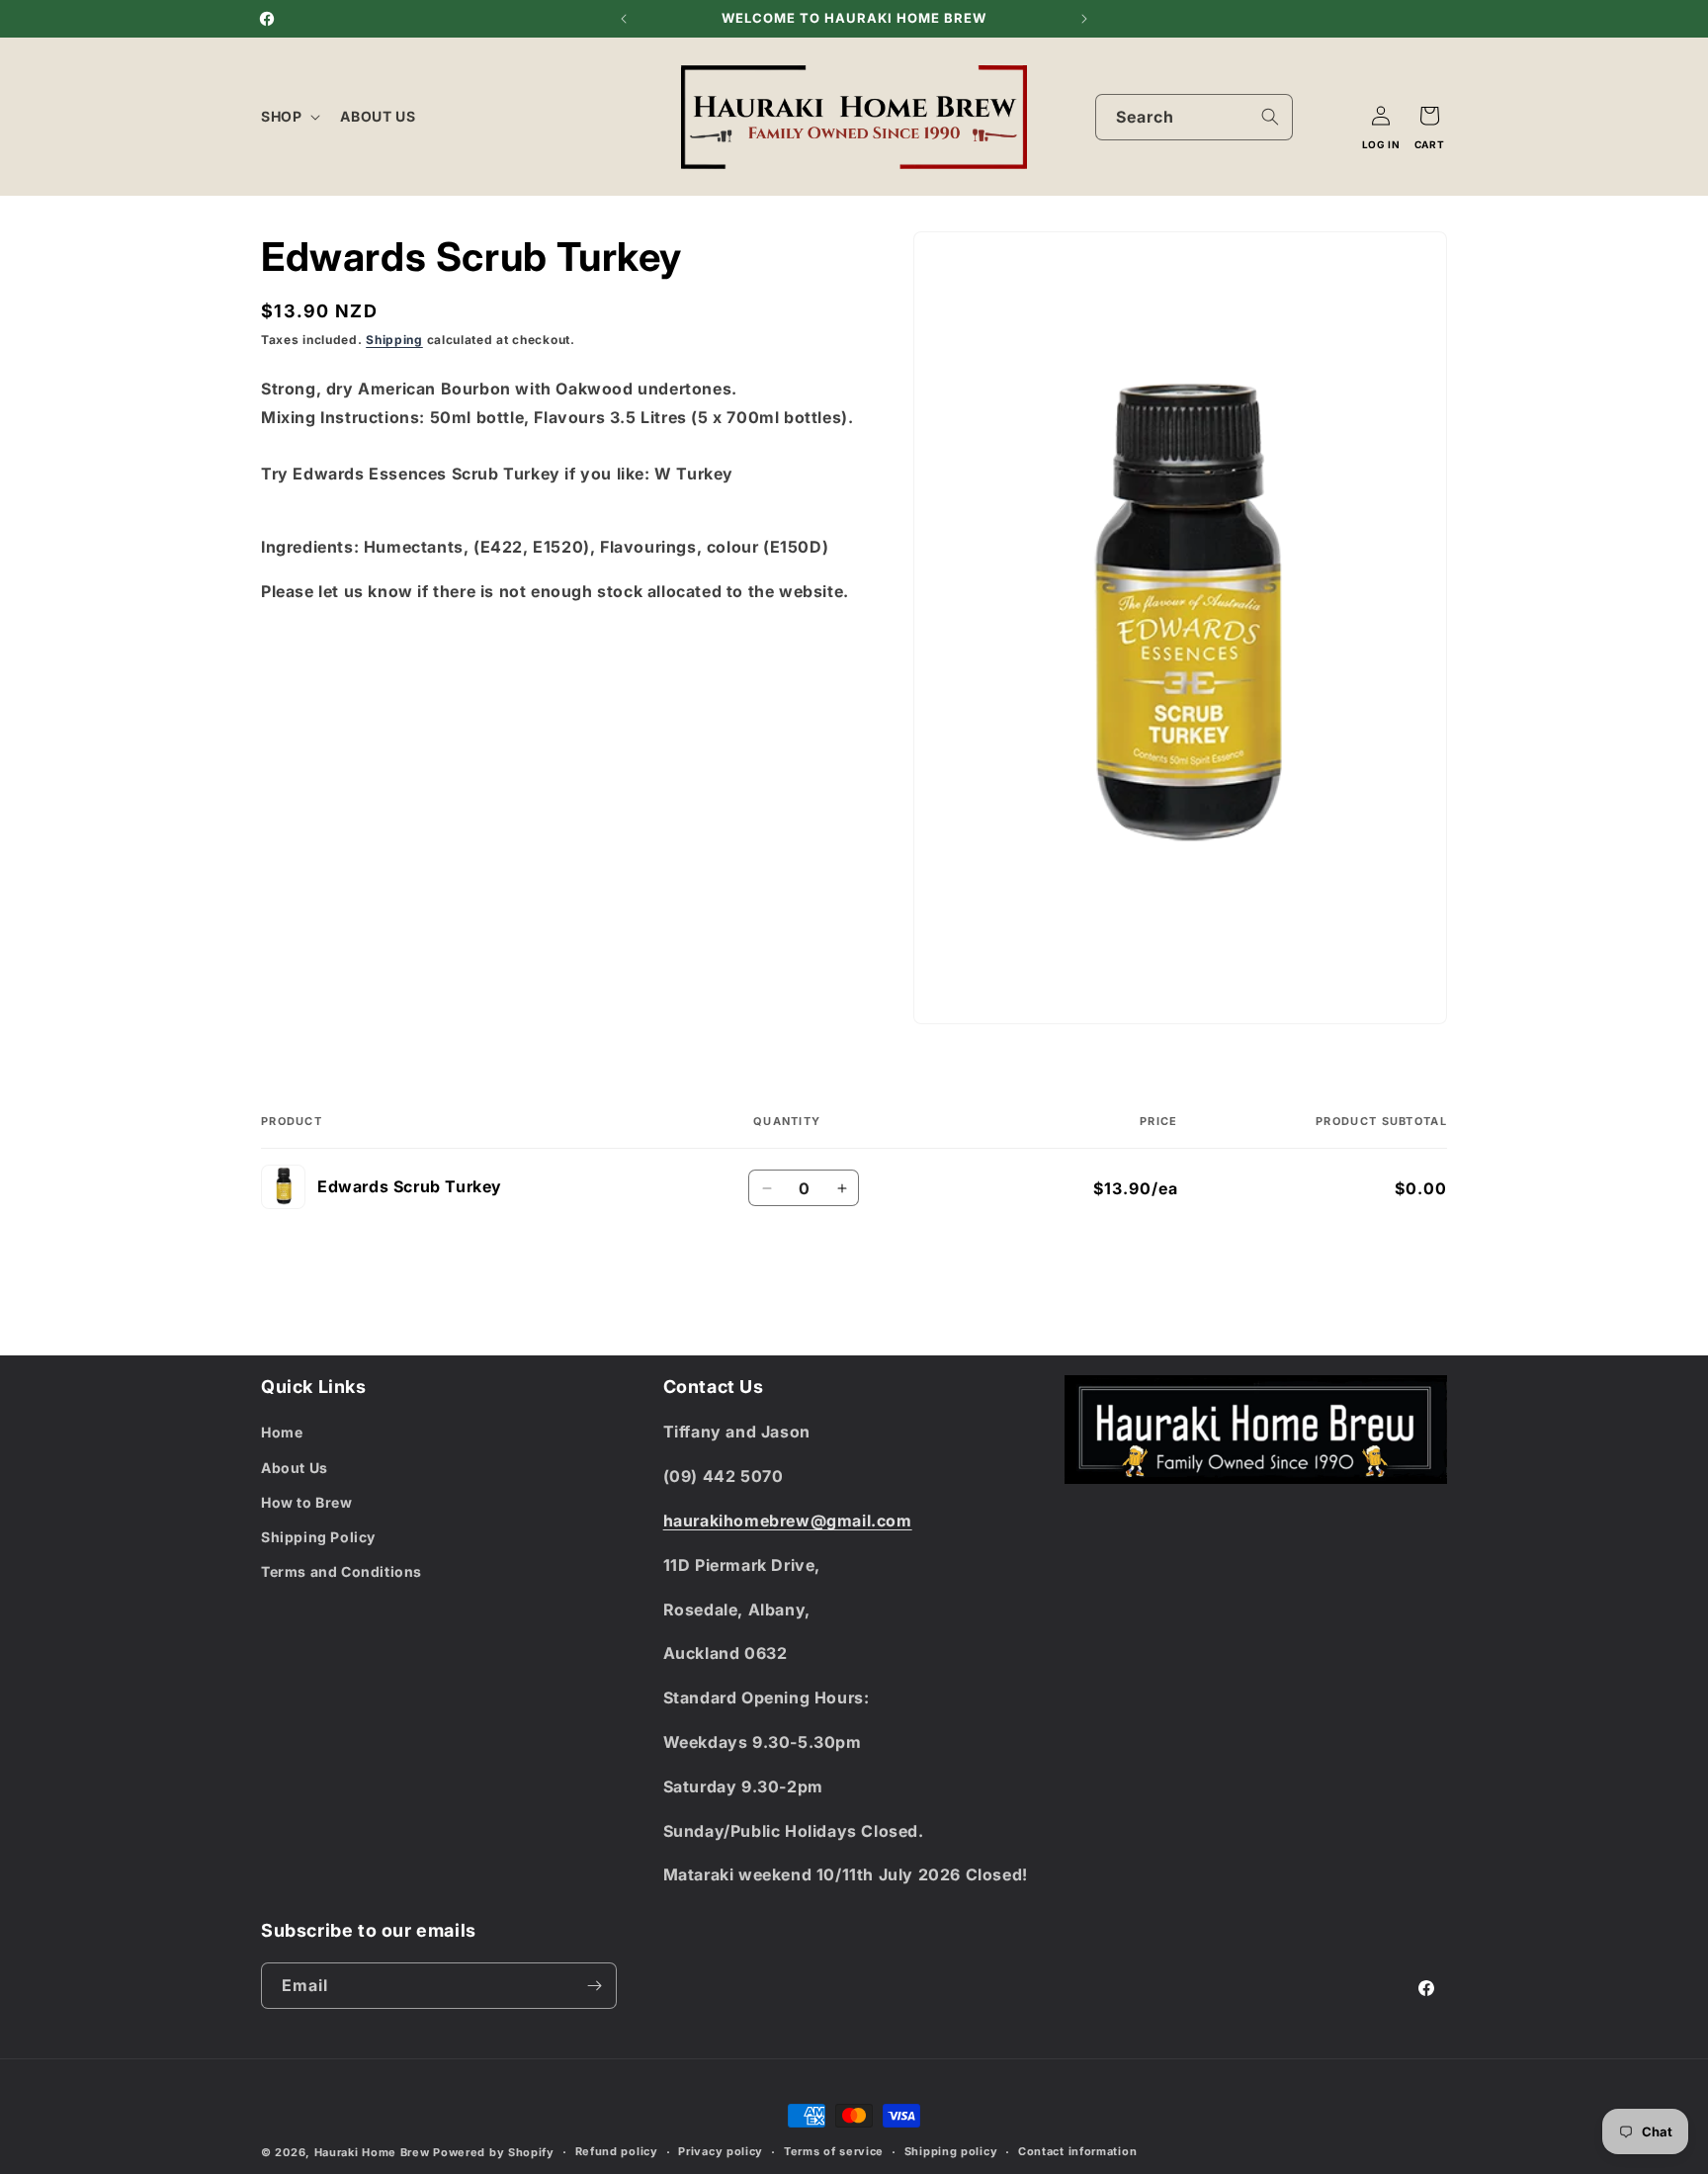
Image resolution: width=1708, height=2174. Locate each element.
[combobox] (1194, 117)
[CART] (1429, 116)
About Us (295, 1468)
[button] (289, 117)
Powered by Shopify (494, 2152)
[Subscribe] (594, 1986)
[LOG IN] (1381, 116)
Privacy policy (721, 2151)
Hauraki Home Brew (374, 2152)
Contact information (1077, 2151)
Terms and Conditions (342, 1571)
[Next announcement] (1084, 19)
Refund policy (617, 2151)
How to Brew (307, 1502)
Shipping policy (951, 2151)
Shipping (394, 340)
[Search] (1270, 117)
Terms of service (834, 2151)
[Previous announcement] (624, 19)
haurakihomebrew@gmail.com (788, 1521)
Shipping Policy (318, 1537)
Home (282, 1432)
